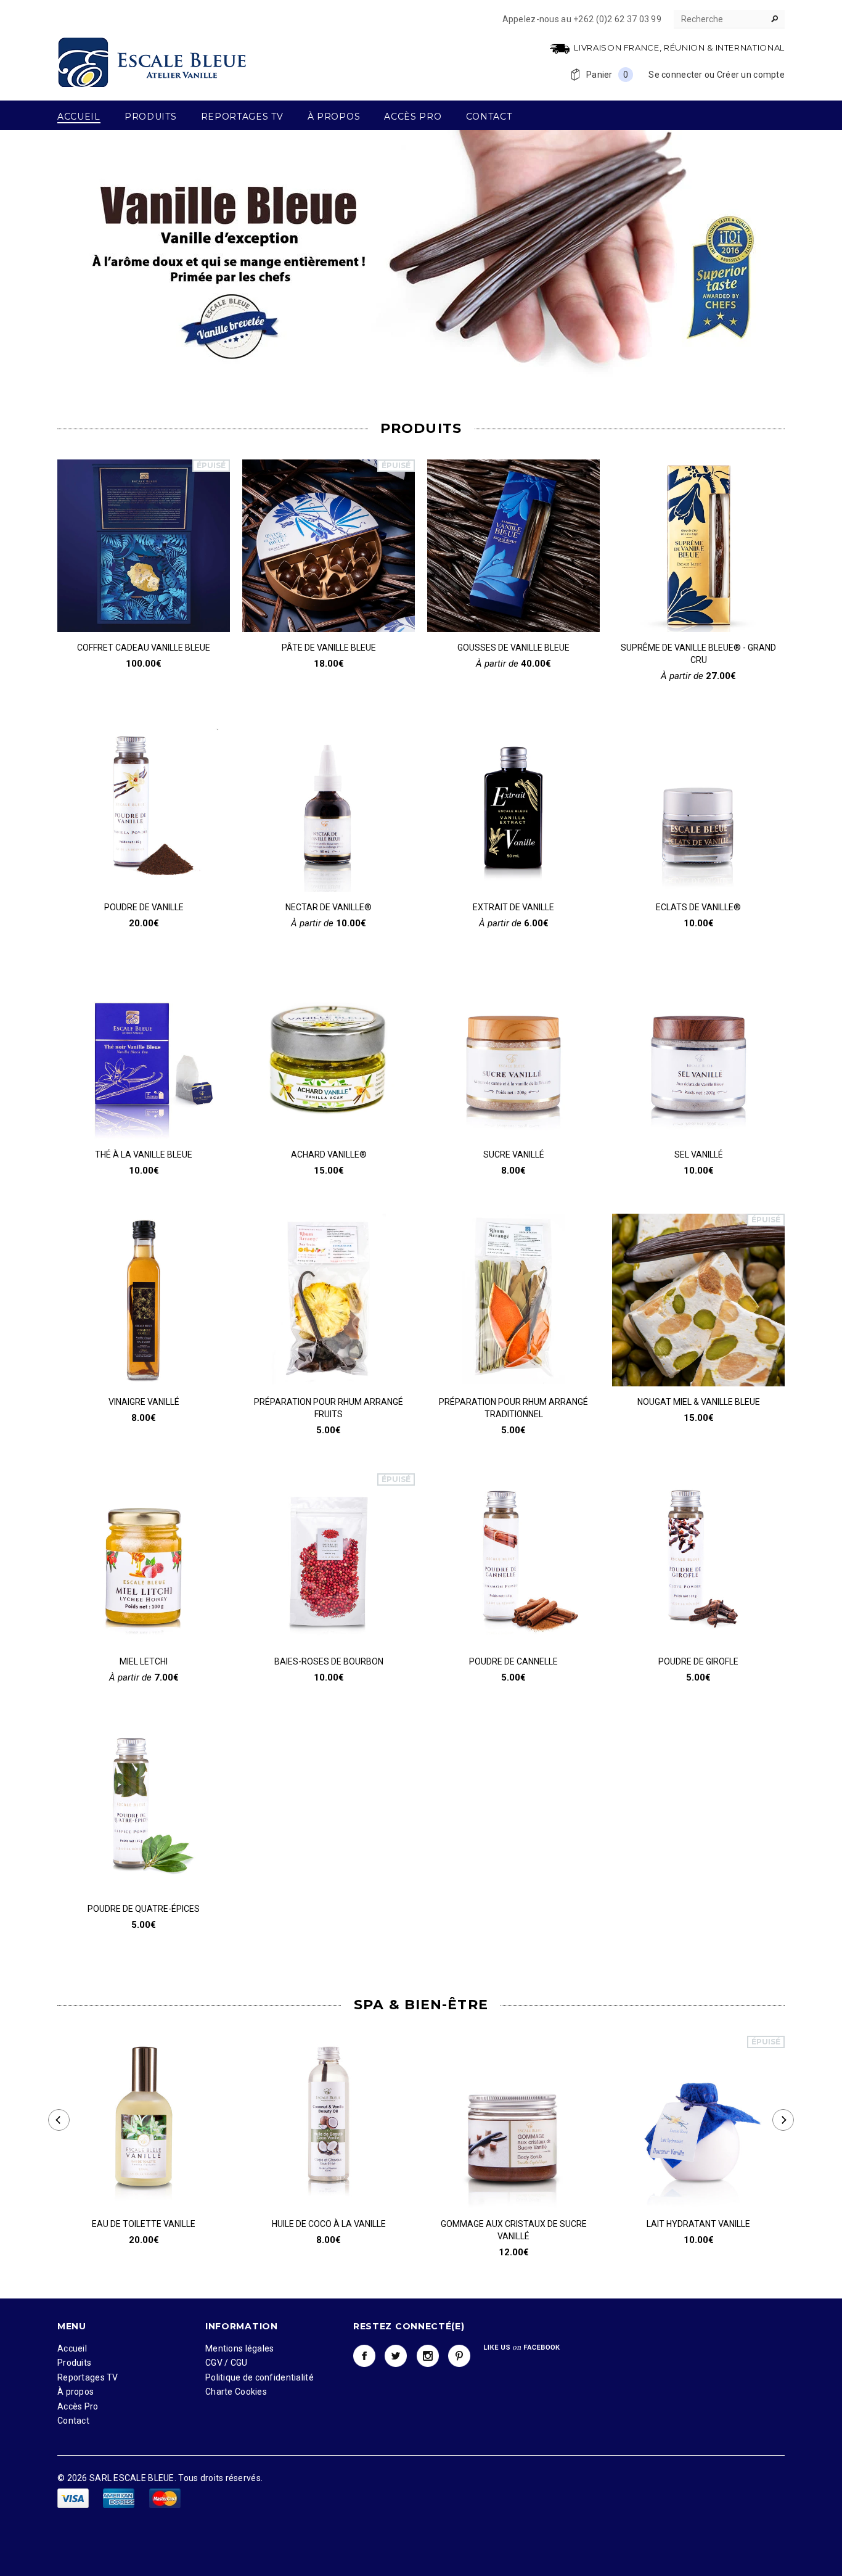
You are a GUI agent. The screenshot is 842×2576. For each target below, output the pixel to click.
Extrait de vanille (513, 907)
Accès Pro (78, 2406)
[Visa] (74, 2498)
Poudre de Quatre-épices (144, 1909)
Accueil (72, 2348)
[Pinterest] (459, 2356)
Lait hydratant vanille (698, 2224)
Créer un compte (751, 75)
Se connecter (675, 75)
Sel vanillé (699, 1154)
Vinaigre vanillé (144, 1402)
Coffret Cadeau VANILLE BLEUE (144, 648)
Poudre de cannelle (513, 1661)
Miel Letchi (144, 1661)
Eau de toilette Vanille (144, 2224)
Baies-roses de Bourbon (329, 1661)
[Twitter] (396, 2356)
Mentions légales (239, 2348)
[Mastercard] (165, 2498)
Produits (74, 2363)
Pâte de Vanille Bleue (329, 648)
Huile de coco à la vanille (329, 2224)
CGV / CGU (227, 2363)
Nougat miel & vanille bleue (699, 1402)
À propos (76, 2392)
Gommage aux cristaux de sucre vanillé (514, 2230)
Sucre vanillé (514, 1154)
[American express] (120, 2498)
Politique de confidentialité (260, 2377)
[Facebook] (364, 2356)
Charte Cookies (236, 2392)
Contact (73, 2421)
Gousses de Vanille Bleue (513, 648)
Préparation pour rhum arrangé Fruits (329, 1408)
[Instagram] (428, 2356)
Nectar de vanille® (329, 907)
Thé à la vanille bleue (144, 1154)
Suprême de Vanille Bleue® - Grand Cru (698, 654)
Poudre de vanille (144, 907)
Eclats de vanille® (698, 907)
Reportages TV (88, 2377)
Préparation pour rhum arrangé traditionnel (513, 1408)
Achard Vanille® (329, 1154)
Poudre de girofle (698, 1661)
